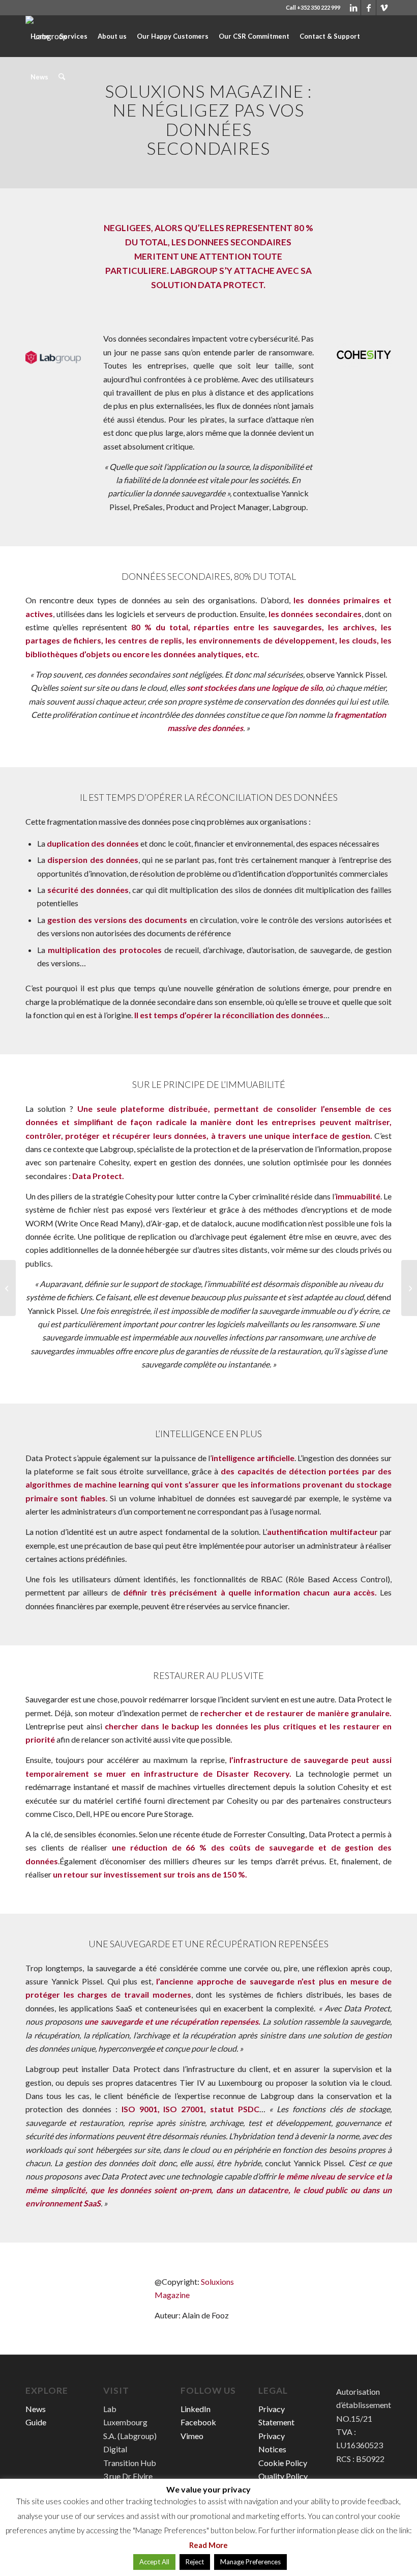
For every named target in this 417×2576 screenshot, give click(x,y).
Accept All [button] (154, 2562)
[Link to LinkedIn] (353, 8)
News (36, 2409)
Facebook (198, 2422)
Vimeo (192, 2436)
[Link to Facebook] (368, 8)
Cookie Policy (283, 2463)
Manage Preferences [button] (250, 2562)
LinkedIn (196, 2409)
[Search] (62, 77)
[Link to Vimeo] (384, 8)
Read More (208, 2545)
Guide (36, 2422)
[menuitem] (40, 36)
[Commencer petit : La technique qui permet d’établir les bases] (8, 1288)
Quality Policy (283, 2476)
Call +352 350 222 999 (313, 7)
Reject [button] (195, 2562)
